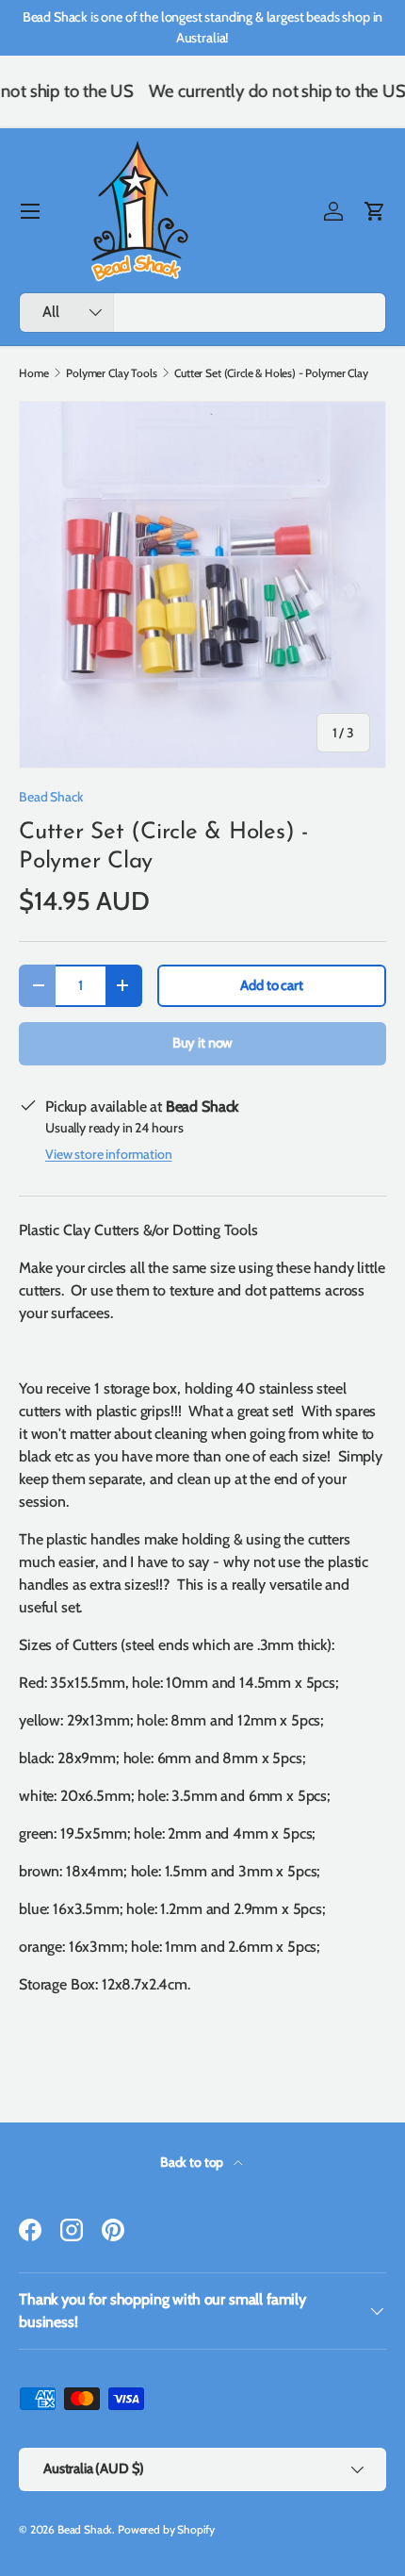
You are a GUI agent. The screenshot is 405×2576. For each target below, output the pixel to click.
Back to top (193, 2162)
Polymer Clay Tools (111, 373)
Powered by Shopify (166, 2529)
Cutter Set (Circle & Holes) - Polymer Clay (271, 373)
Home (33, 373)
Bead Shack (51, 797)
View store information (108, 1154)
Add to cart (271, 985)
